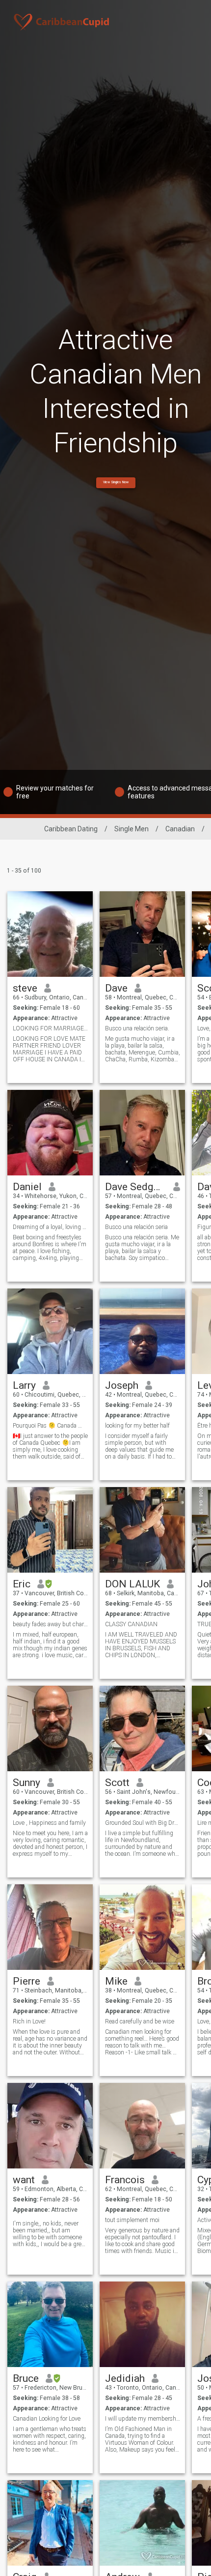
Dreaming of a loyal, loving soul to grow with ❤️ (50, 1227)
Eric (22, 1584)
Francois (125, 2180)
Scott (117, 1783)
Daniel (27, 1187)
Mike (116, 1981)
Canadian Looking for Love (47, 2419)
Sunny (26, 1783)
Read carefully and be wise (140, 2021)
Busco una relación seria (136, 1227)
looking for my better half (137, 1426)
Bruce (26, 2378)
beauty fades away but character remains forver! (50, 1624)
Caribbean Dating (71, 829)
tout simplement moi (132, 2220)
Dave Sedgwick (136, 1187)
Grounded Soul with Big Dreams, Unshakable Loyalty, (143, 1823)
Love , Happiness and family (49, 1823)
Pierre (26, 1981)
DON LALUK (132, 1584)
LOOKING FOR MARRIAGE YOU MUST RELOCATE (50, 1028)
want (24, 2180)
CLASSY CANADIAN (131, 1624)
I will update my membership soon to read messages (143, 2419)
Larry (24, 1385)
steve (25, 988)
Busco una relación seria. (137, 1028)
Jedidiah (125, 2378)
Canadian (180, 829)
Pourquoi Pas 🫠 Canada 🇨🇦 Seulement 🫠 (50, 1426)
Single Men (132, 829)
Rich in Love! (29, 2021)
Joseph (122, 1385)
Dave (116, 988)
